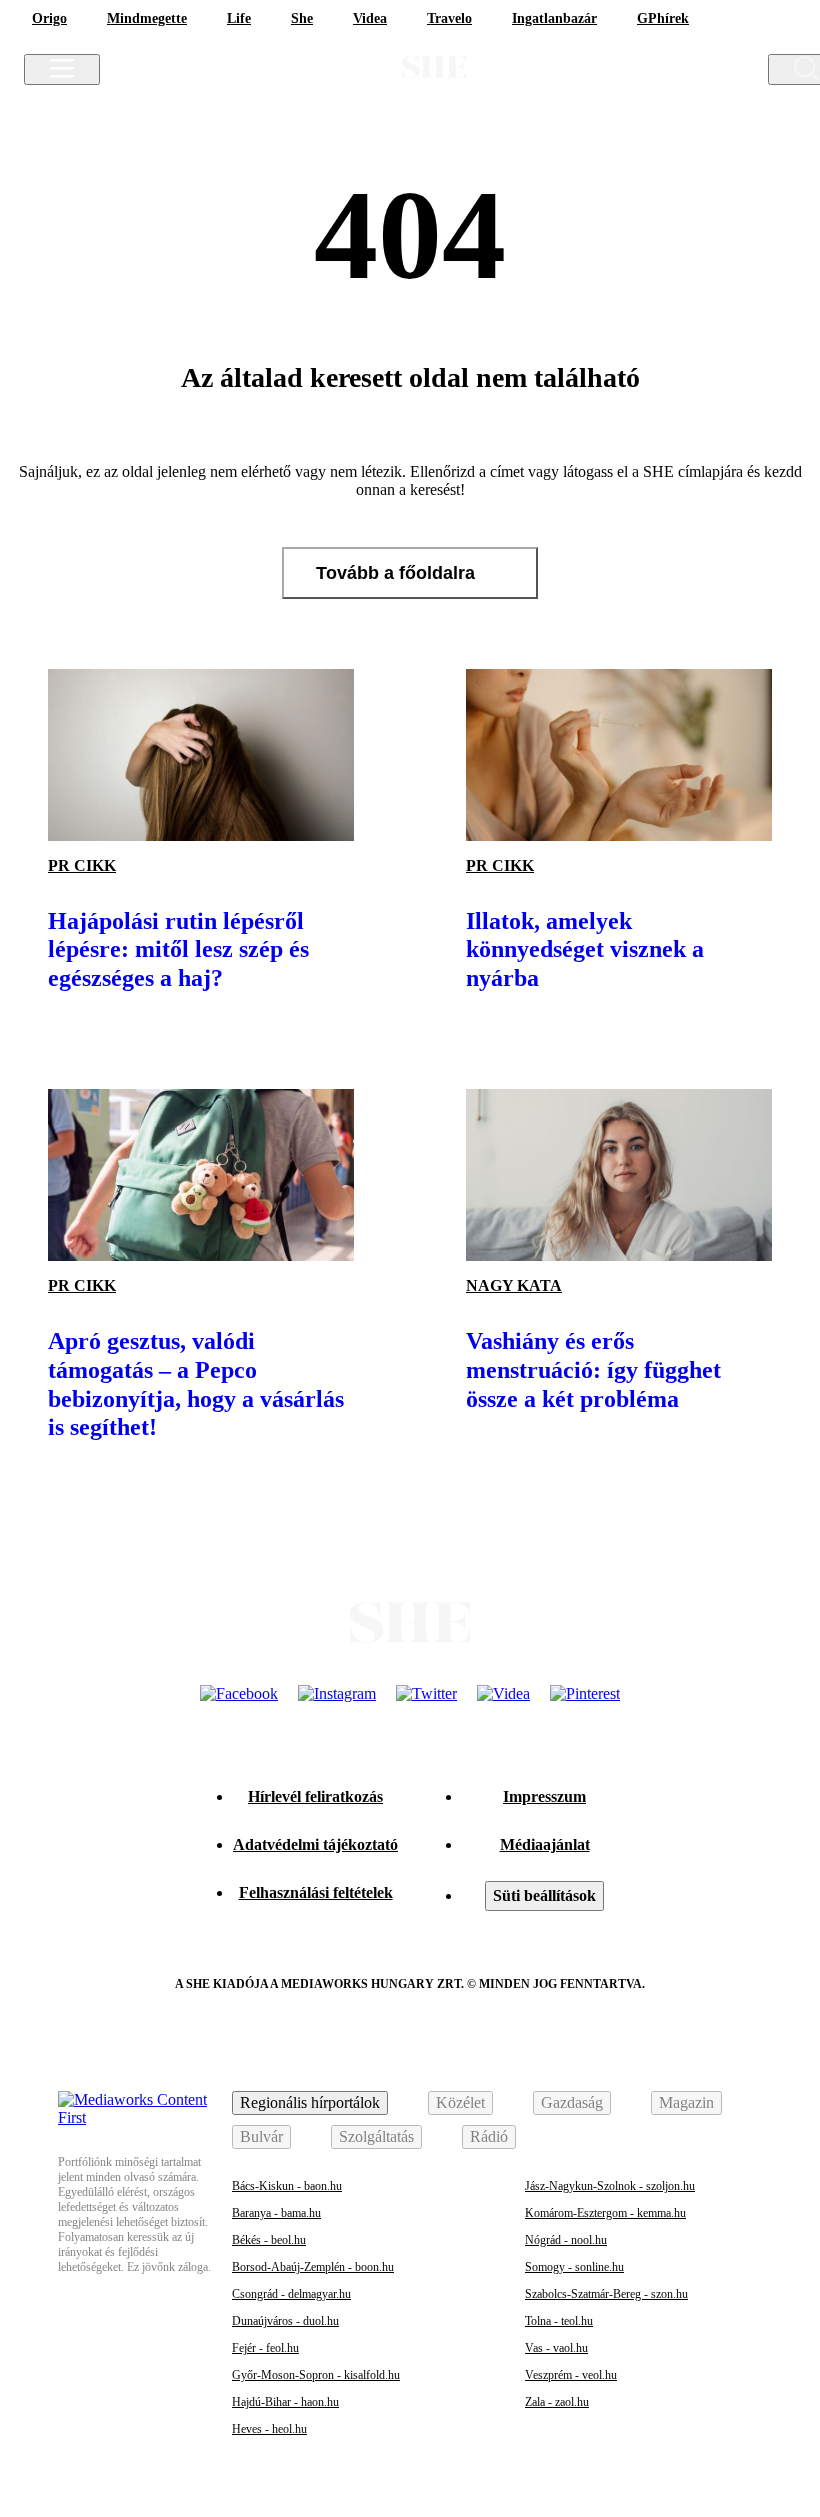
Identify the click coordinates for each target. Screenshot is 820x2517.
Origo (49, 18)
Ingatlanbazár (554, 18)
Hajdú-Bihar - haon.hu (285, 2402)
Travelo (449, 18)
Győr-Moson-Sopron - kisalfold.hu (316, 2375)
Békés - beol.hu (269, 2240)
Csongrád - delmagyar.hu (291, 2294)
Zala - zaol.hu (557, 2402)
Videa (370, 18)
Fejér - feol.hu (265, 2348)
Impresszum (544, 1796)
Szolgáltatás (376, 2136)
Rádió (489, 2136)
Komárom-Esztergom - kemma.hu (605, 2213)
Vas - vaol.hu (556, 2348)
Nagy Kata (514, 1285)
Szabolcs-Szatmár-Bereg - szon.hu (606, 2294)
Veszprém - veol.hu (571, 2375)
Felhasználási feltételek (316, 1892)
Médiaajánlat (545, 1844)
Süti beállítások (544, 1895)
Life (239, 18)
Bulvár (261, 2136)
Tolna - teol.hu (559, 2321)
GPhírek (663, 18)
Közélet (460, 2102)
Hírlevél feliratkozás (315, 1796)
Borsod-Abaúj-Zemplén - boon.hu (313, 2267)
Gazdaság (572, 2102)
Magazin (686, 2102)
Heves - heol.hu (269, 2429)
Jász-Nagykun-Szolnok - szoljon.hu (610, 2186)
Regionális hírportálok (310, 2102)
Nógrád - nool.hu (566, 2240)
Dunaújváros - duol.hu (285, 2321)
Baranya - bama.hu (276, 2213)
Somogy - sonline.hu (574, 2267)
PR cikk (82, 865)
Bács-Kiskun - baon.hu (287, 2186)
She (302, 18)
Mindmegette (147, 18)
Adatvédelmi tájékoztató (315, 1844)
